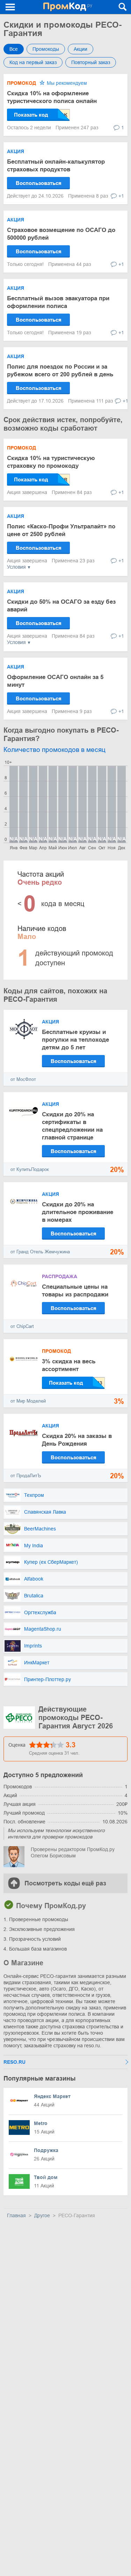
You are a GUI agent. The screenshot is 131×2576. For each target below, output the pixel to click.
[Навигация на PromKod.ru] (10, 7)
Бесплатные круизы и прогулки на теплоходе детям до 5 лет (75, 1040)
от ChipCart (22, 1326)
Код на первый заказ (33, 62)
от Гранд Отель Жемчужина (40, 1252)
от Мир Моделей (28, 1401)
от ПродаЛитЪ (26, 1476)
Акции (81, 49)
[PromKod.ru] (68, 7)
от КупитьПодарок (30, 1169)
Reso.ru (14, 2062)
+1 (121, 196)
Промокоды (46, 49)
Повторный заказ (91, 62)
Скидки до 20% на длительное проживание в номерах (78, 1212)
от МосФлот (23, 1079)
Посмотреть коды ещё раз (65, 1883)
